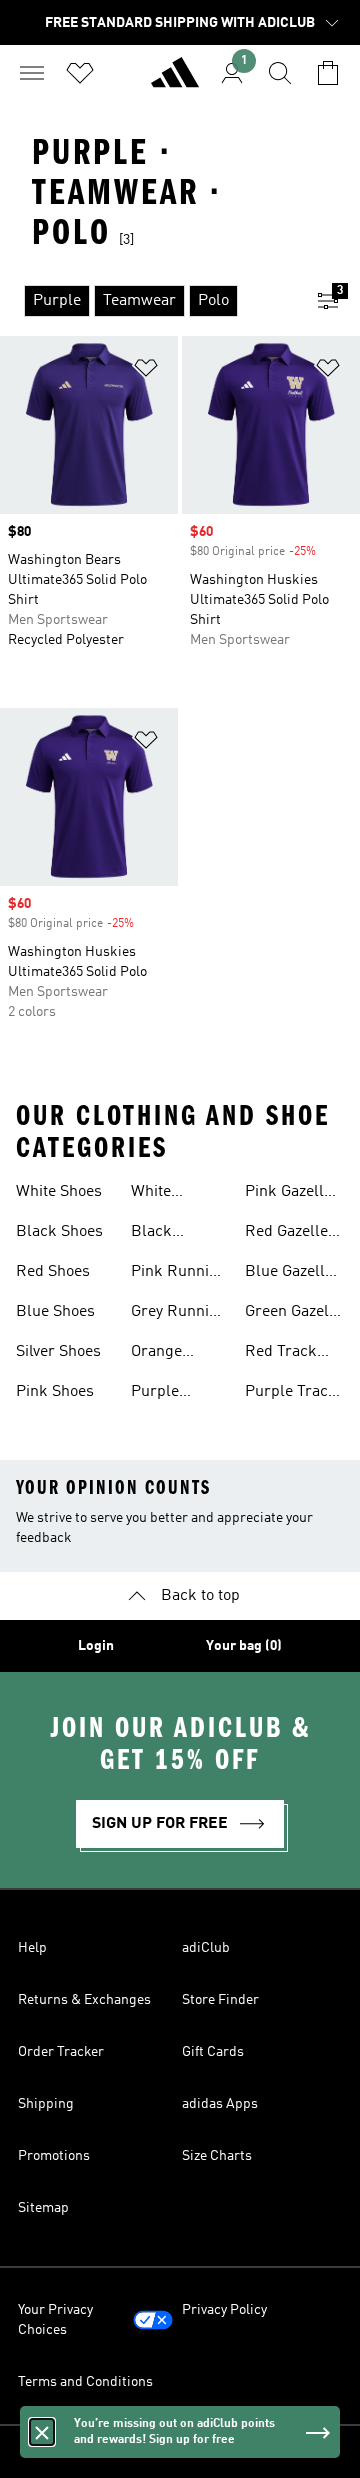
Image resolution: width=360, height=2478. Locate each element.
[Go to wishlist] (80, 73)
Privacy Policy (224, 2310)
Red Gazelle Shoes (286, 1234)
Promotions (54, 2156)
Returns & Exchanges (84, 2000)
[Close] (42, 2432)
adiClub (206, 1948)
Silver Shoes (58, 1352)
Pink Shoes (55, 1392)
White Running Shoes (161, 1194)
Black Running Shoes (161, 1234)
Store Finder (220, 2000)
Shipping (46, 2104)
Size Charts (217, 2156)
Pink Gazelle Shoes (288, 1194)
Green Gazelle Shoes (293, 1314)
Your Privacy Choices (55, 2320)
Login (96, 1646)
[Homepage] (175, 81)
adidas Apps (220, 2104)
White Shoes (59, 1192)
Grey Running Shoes (179, 1314)
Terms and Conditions (85, 2382)
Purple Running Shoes (161, 1394)
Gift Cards (213, 2052)
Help (32, 1948)
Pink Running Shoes (179, 1274)
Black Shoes (59, 1232)
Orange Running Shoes (161, 1354)
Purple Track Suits (291, 1394)
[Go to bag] (328, 73)
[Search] (280, 73)
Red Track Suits (281, 1354)
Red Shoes (53, 1272)
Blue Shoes (55, 1312)
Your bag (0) (244, 1646)
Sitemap (43, 2208)
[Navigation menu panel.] (32, 73)
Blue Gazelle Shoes (289, 1274)
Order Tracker (61, 2052)
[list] (148, 301)
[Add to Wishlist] (146, 371)
